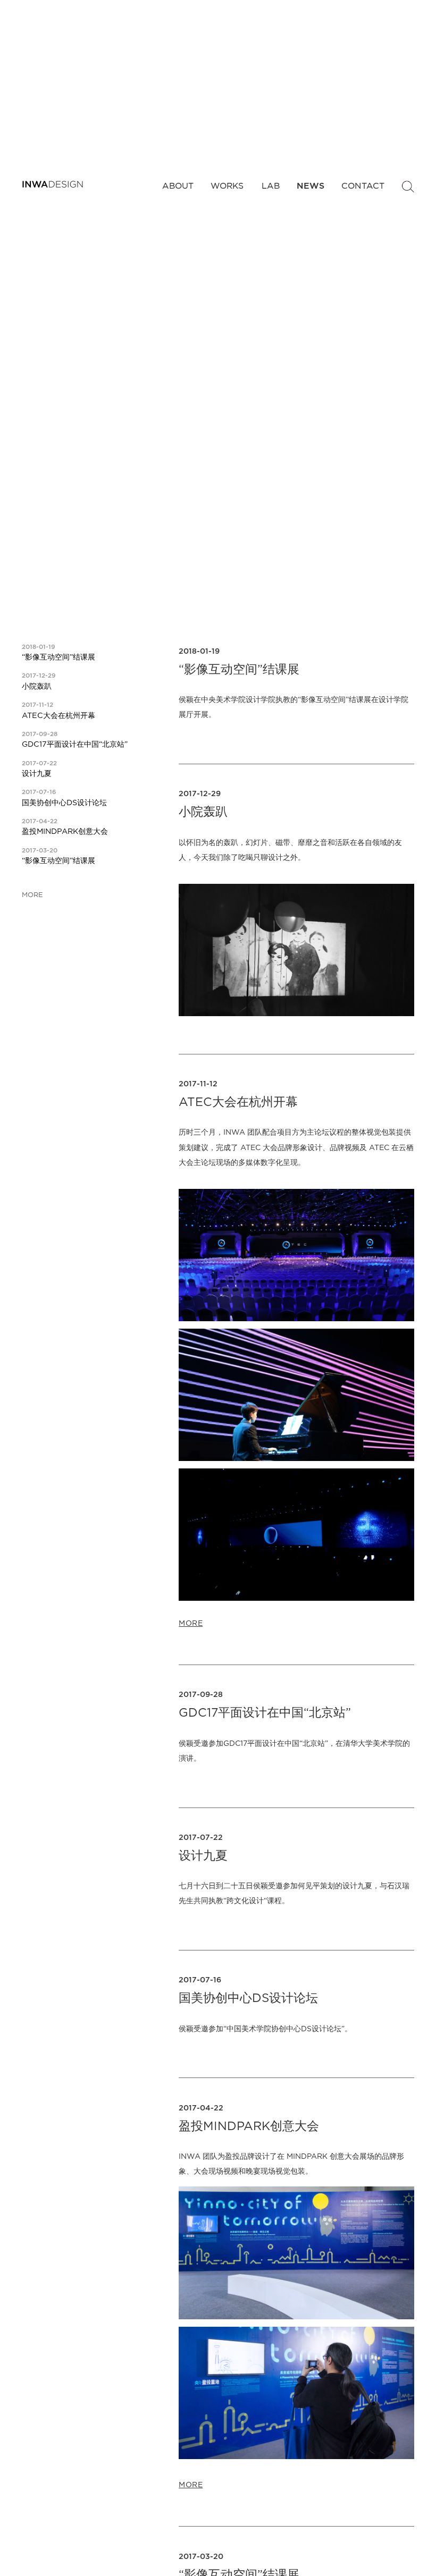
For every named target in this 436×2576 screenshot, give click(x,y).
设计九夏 (37, 774)
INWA (53, 184)
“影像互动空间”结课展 (58, 657)
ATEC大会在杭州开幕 (58, 716)
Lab (270, 186)
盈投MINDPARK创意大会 (65, 831)
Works (227, 186)
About (177, 186)
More (32, 896)
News (310, 186)
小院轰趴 (37, 686)
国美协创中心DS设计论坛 (64, 803)
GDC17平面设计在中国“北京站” (75, 744)
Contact (362, 186)
